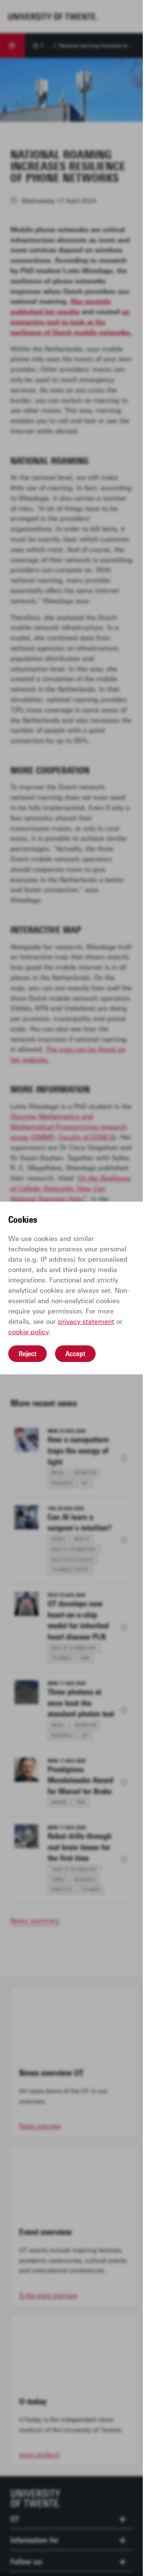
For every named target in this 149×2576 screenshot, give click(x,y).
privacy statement (86, 1322)
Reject (28, 1354)
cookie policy (29, 1332)
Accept (75, 1354)
